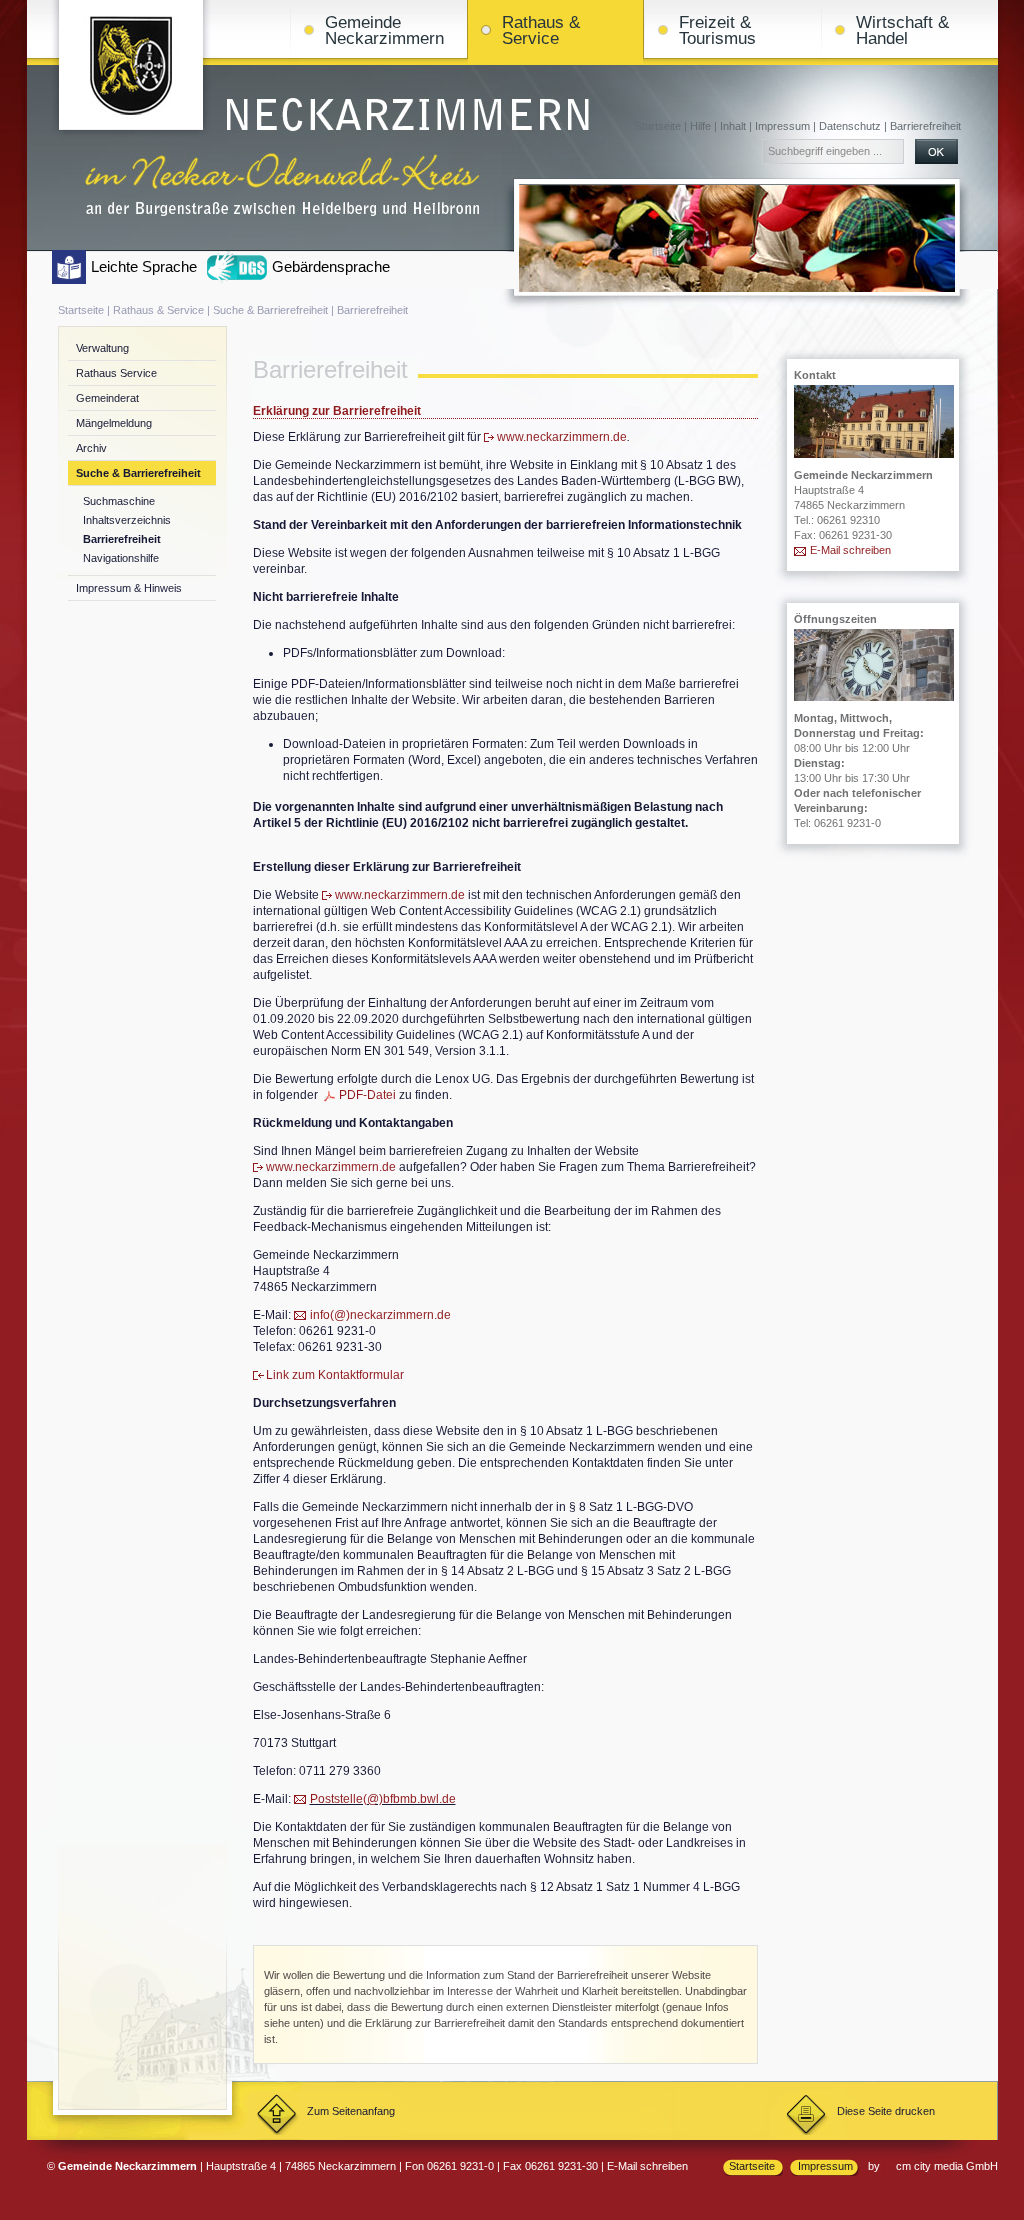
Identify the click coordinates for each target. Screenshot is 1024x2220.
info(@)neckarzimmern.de (380, 1315)
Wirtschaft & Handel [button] (902, 30)
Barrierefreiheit (925, 126)
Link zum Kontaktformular (335, 1375)
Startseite (658, 126)
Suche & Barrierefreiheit (270, 310)
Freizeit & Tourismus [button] (717, 30)
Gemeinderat (107, 398)
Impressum (782, 126)
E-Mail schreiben (850, 550)
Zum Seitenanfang (351, 2111)
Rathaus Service (116, 373)
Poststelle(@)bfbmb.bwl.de (383, 1799)
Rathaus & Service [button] (541, 30)
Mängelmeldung (114, 423)
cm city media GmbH (947, 2166)
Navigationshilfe (121, 558)
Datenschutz (850, 126)
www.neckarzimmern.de (562, 437)
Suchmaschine (119, 501)
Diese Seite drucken (886, 2111)
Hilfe (700, 126)
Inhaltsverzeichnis (127, 520)
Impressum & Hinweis (129, 588)
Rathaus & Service (158, 310)
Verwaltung (102, 348)
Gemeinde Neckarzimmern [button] (384, 30)
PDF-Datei (367, 1095)
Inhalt (733, 126)
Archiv (91, 448)
